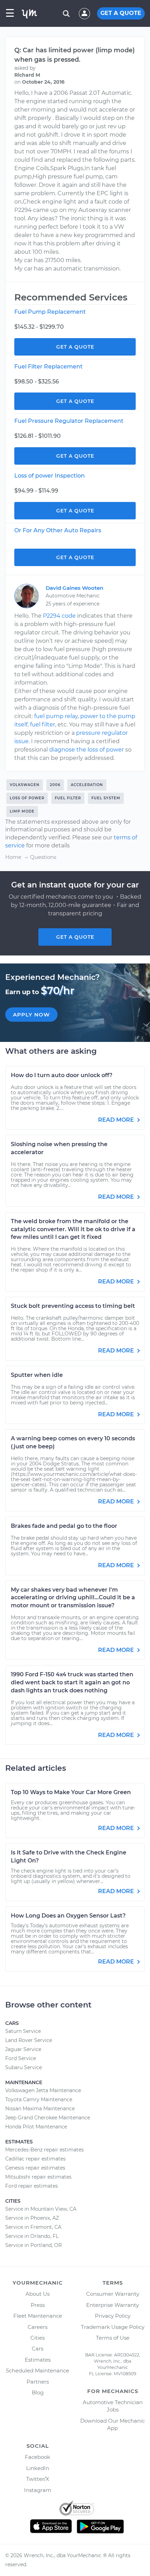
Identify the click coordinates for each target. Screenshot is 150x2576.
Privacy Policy (113, 2316)
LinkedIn (38, 2468)
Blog (38, 2392)
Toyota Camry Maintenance (39, 2099)
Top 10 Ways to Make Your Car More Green (71, 1792)
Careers (37, 2327)
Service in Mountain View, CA (41, 2209)
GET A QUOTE (121, 13)
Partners (38, 2382)
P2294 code (59, 616)
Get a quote (75, 937)
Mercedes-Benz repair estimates (44, 2150)
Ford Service (21, 2058)
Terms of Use (113, 2338)
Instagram (38, 2490)
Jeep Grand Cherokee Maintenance (48, 2118)
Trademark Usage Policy (113, 2327)
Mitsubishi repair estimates (38, 2177)
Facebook (37, 2457)
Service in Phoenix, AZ (32, 2218)
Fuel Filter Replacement (48, 367)
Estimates (38, 2360)
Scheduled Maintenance (37, 2371)
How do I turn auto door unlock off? (62, 1075)
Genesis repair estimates (35, 2168)
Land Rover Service (29, 2040)
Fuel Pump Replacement (50, 312)
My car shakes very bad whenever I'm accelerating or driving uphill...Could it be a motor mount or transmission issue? (73, 1598)
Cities (37, 2338)
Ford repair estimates (32, 2186)
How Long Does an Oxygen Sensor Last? (68, 1916)
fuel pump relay (56, 716)
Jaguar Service (23, 2049)
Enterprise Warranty (112, 2305)
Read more (117, 1120)
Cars (37, 2349)
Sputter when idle (37, 1375)
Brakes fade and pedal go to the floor (64, 1526)
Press (38, 2305)
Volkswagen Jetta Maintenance (43, 2090)
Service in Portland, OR (33, 2245)
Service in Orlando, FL (32, 2236)
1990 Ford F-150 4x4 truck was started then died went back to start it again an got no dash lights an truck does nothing (72, 1682)
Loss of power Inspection (50, 476)
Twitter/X (38, 2479)
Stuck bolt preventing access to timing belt (73, 1306)
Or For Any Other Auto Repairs (58, 530)
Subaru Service (24, 2067)
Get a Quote (75, 347)
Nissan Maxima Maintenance (40, 2109)
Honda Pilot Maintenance (36, 2127)
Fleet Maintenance (38, 2316)
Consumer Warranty (113, 2294)
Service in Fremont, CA (33, 2227)
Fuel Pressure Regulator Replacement (69, 421)
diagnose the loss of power (87, 750)
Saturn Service (23, 2031)
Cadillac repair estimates (35, 2159)
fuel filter (43, 725)
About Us (37, 2294)
